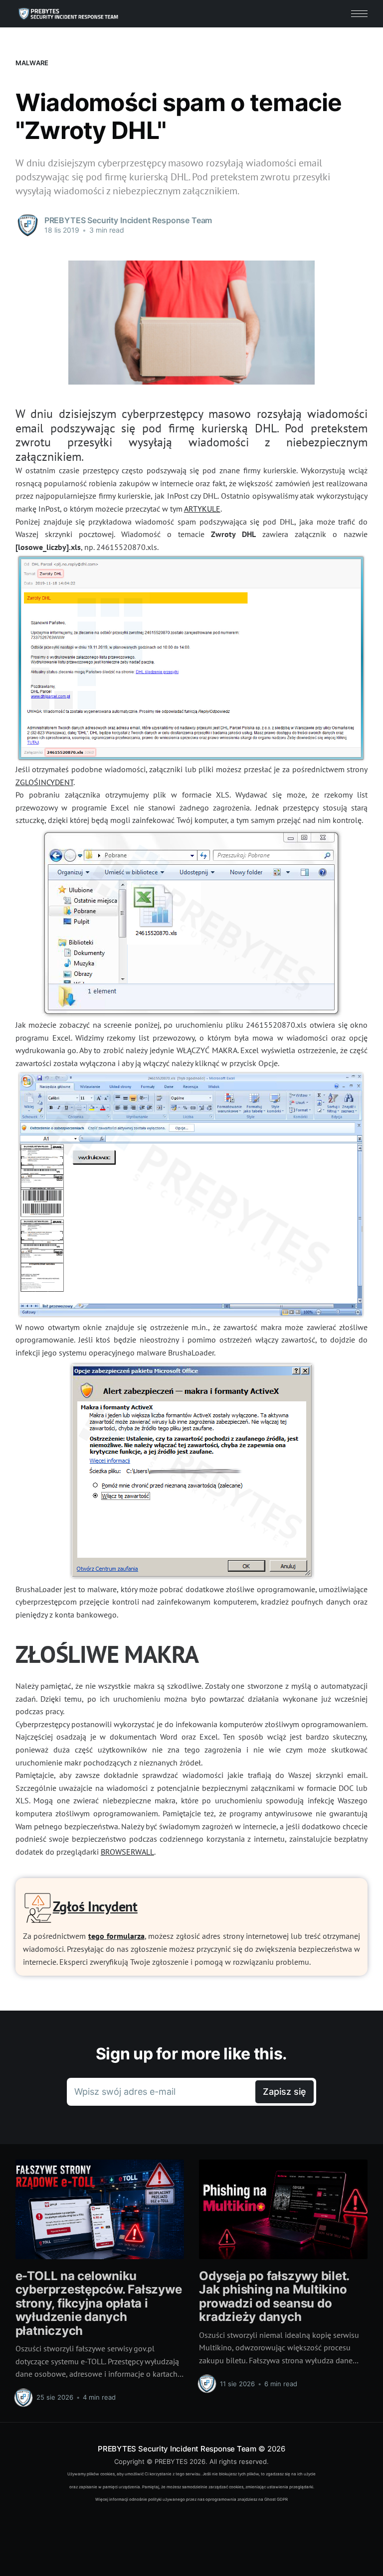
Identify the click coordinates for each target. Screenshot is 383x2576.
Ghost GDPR (276, 2499)
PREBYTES (171, 2461)
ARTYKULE (202, 509)
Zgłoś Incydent (95, 1906)
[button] (359, 14)
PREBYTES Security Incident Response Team (177, 2449)
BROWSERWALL (127, 1852)
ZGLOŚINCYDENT (44, 782)
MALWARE (32, 63)
